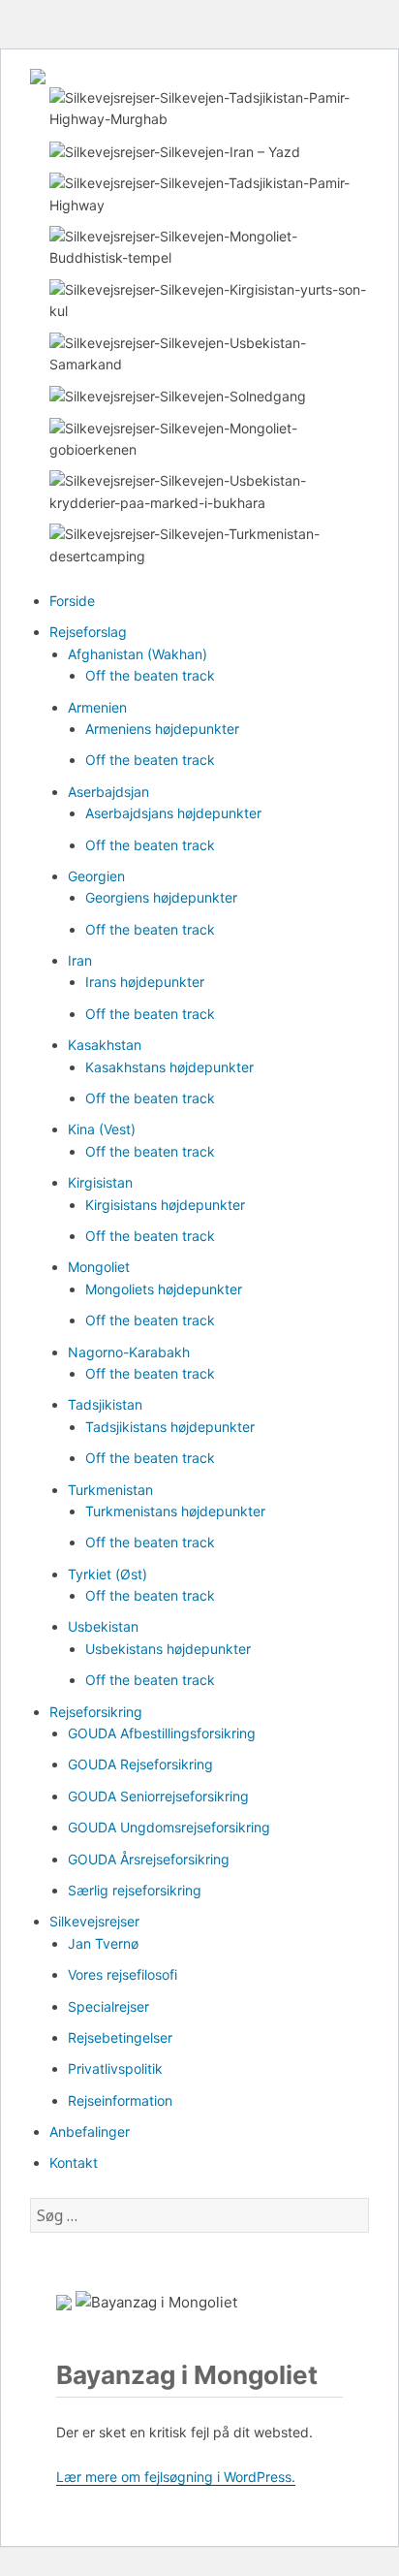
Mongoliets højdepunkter (164, 1289)
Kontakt (74, 2163)
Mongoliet (99, 1267)
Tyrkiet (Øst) (107, 1574)
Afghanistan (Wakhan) (138, 654)
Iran (80, 960)
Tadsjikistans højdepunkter (170, 1427)
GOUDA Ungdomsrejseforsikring (169, 1827)
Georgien (96, 876)
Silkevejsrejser (94, 1921)
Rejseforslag (88, 632)
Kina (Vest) (102, 1129)
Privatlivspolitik (115, 2068)
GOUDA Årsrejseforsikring (149, 1859)
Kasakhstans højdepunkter (169, 1067)
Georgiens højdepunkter (161, 897)
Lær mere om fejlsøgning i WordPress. (176, 2477)
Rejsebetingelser (120, 2037)
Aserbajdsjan (108, 792)
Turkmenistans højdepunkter (175, 1511)
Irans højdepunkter (145, 982)
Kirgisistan (100, 1182)
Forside (72, 601)
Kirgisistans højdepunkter (165, 1205)
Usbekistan (103, 1626)
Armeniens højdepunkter (162, 729)
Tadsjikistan (105, 1404)
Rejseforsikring (96, 1712)
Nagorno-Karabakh (129, 1352)
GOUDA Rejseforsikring (140, 1764)
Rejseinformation (120, 2100)
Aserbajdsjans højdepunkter (173, 813)
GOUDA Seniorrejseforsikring (158, 1796)
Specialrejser (108, 2006)
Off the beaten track (150, 675)
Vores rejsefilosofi (123, 1974)
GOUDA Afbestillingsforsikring (162, 1733)
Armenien (97, 707)
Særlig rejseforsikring (135, 1890)
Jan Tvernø (103, 1943)
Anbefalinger (90, 2131)
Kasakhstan (105, 1045)
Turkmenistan (110, 1490)
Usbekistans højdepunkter (168, 1649)
